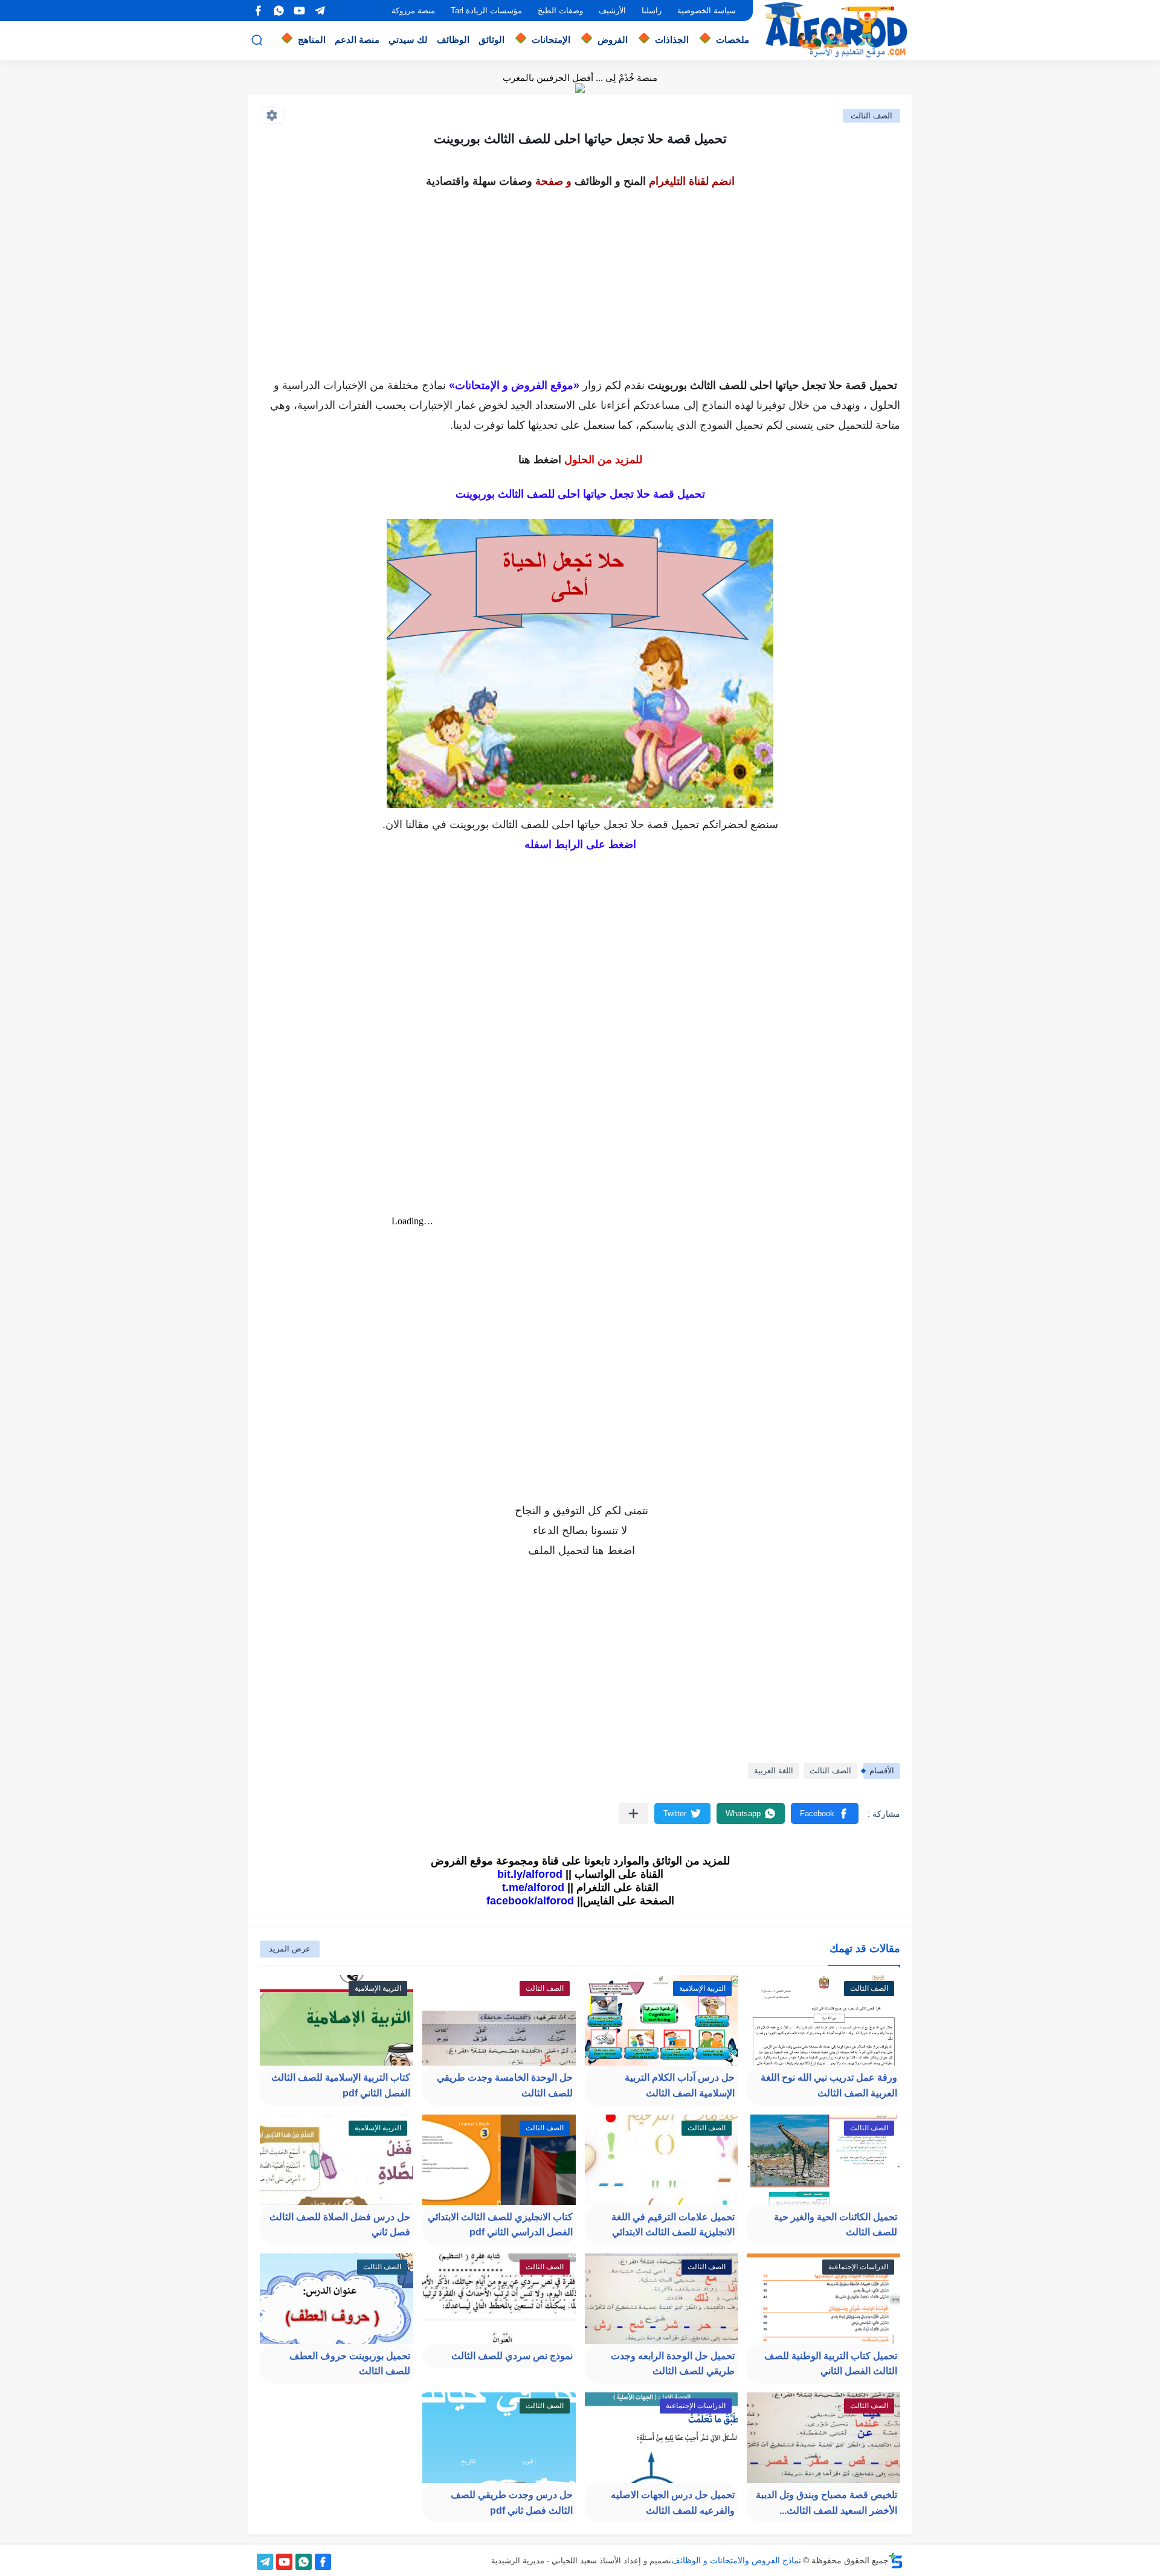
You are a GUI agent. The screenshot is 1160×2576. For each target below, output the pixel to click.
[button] (825, 1813)
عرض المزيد (290, 1949)
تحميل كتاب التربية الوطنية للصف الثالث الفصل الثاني (831, 2364)
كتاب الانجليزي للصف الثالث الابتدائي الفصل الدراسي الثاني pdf (500, 2225)
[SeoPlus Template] (896, 2561)
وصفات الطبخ (560, 11)
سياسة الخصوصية (707, 11)
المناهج (312, 40)
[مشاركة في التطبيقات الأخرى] (633, 1813)
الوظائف (453, 40)
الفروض (613, 40)
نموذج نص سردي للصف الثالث (512, 2356)
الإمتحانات (551, 40)
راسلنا (652, 11)
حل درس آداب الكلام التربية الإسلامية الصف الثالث (680, 2085)
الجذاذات (672, 40)
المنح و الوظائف (610, 181)
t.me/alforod (533, 1887)
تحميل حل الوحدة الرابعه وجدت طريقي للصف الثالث (673, 2364)
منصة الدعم (357, 40)
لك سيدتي (408, 40)
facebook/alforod (530, 1901)
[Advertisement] (580, 277)
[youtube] (299, 11)
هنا (598, 1550)
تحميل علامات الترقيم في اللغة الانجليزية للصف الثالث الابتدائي (673, 2225)
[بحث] (257, 40)
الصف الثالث (872, 116)
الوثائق (491, 40)
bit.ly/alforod (530, 1874)
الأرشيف (612, 11)
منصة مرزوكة (413, 11)
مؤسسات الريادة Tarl (486, 11)
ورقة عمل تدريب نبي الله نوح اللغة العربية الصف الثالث (829, 2085)
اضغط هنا (540, 460)
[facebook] (258, 11)
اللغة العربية (774, 1771)
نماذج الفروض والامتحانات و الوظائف (736, 2560)
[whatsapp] (279, 11)
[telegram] (320, 11)
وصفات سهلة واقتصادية (479, 181)
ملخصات (733, 40)
